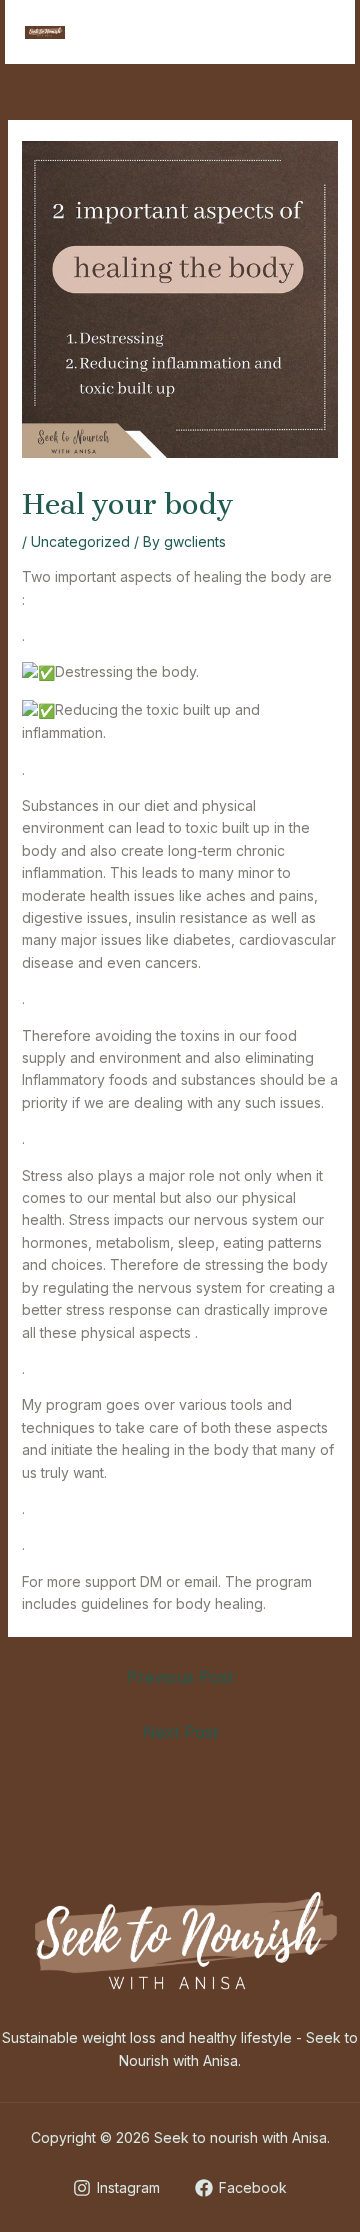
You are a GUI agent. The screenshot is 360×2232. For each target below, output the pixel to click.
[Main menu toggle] (314, 32)
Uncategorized (80, 541)
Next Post (180, 1732)
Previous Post (180, 1677)
